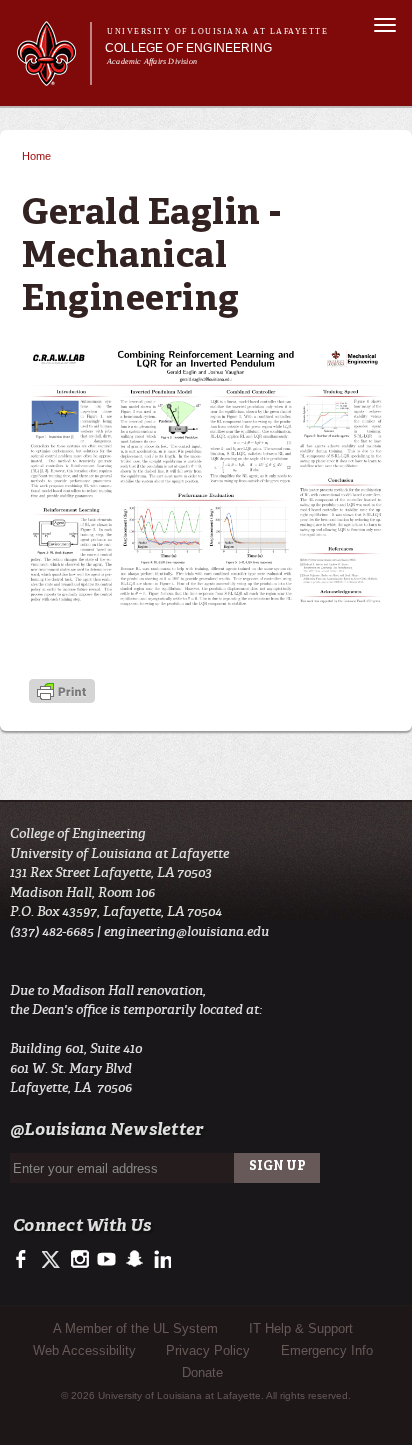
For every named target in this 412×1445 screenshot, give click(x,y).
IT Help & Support (301, 1328)
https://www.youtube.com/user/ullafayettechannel (106, 1260)
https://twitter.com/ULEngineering (52, 1260)
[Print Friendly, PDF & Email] (62, 693)
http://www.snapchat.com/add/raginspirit (133, 1260)
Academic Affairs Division (152, 61)
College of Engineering (188, 48)
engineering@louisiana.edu (186, 931)
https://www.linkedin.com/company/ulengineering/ (160, 1260)
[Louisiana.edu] (53, 76)
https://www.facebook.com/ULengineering (25, 1260)
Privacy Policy (208, 1350)
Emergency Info (327, 1350)
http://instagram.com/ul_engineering (79, 1260)
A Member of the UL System (135, 1328)
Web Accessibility (84, 1350)
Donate (202, 1372)
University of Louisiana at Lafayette (217, 31)
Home (36, 156)
